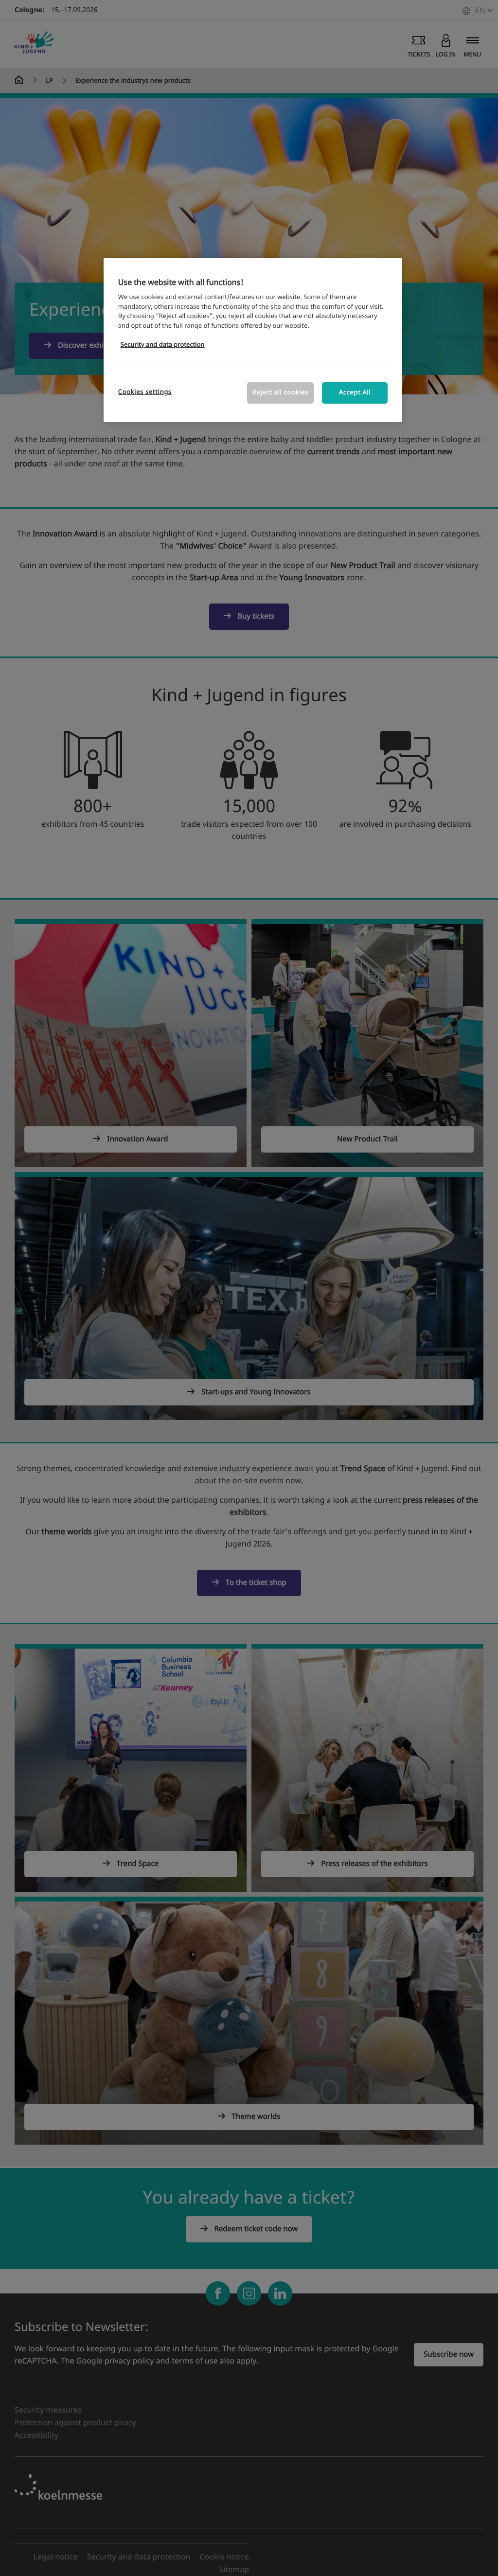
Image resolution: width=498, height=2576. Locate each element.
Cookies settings (145, 392)
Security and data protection (163, 345)
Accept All (355, 393)
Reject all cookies (280, 393)
